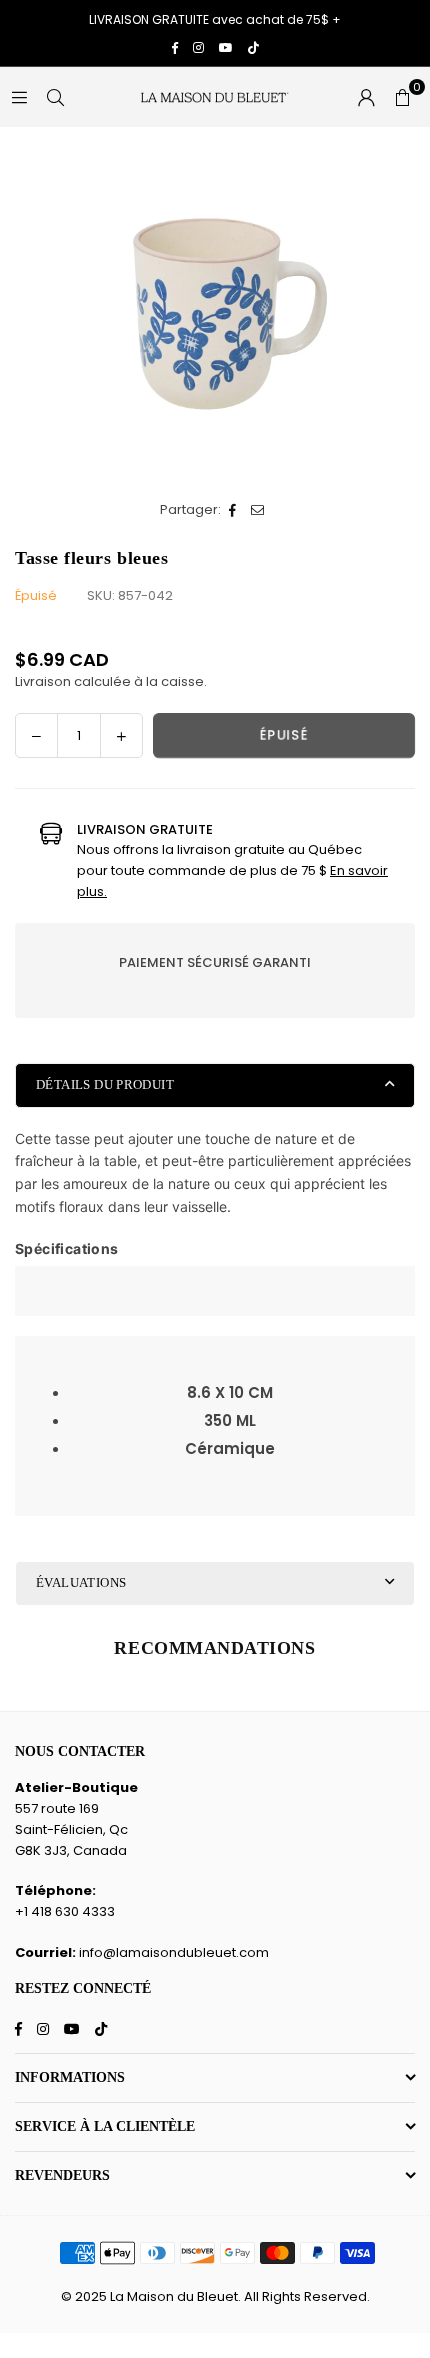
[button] (402, 97)
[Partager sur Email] (258, 510)
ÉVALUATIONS (81, 1582)
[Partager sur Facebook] (233, 510)
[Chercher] (55, 96)
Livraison (43, 681)
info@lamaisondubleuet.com (174, 1952)
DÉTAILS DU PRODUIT (105, 1084)
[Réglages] (366, 97)
